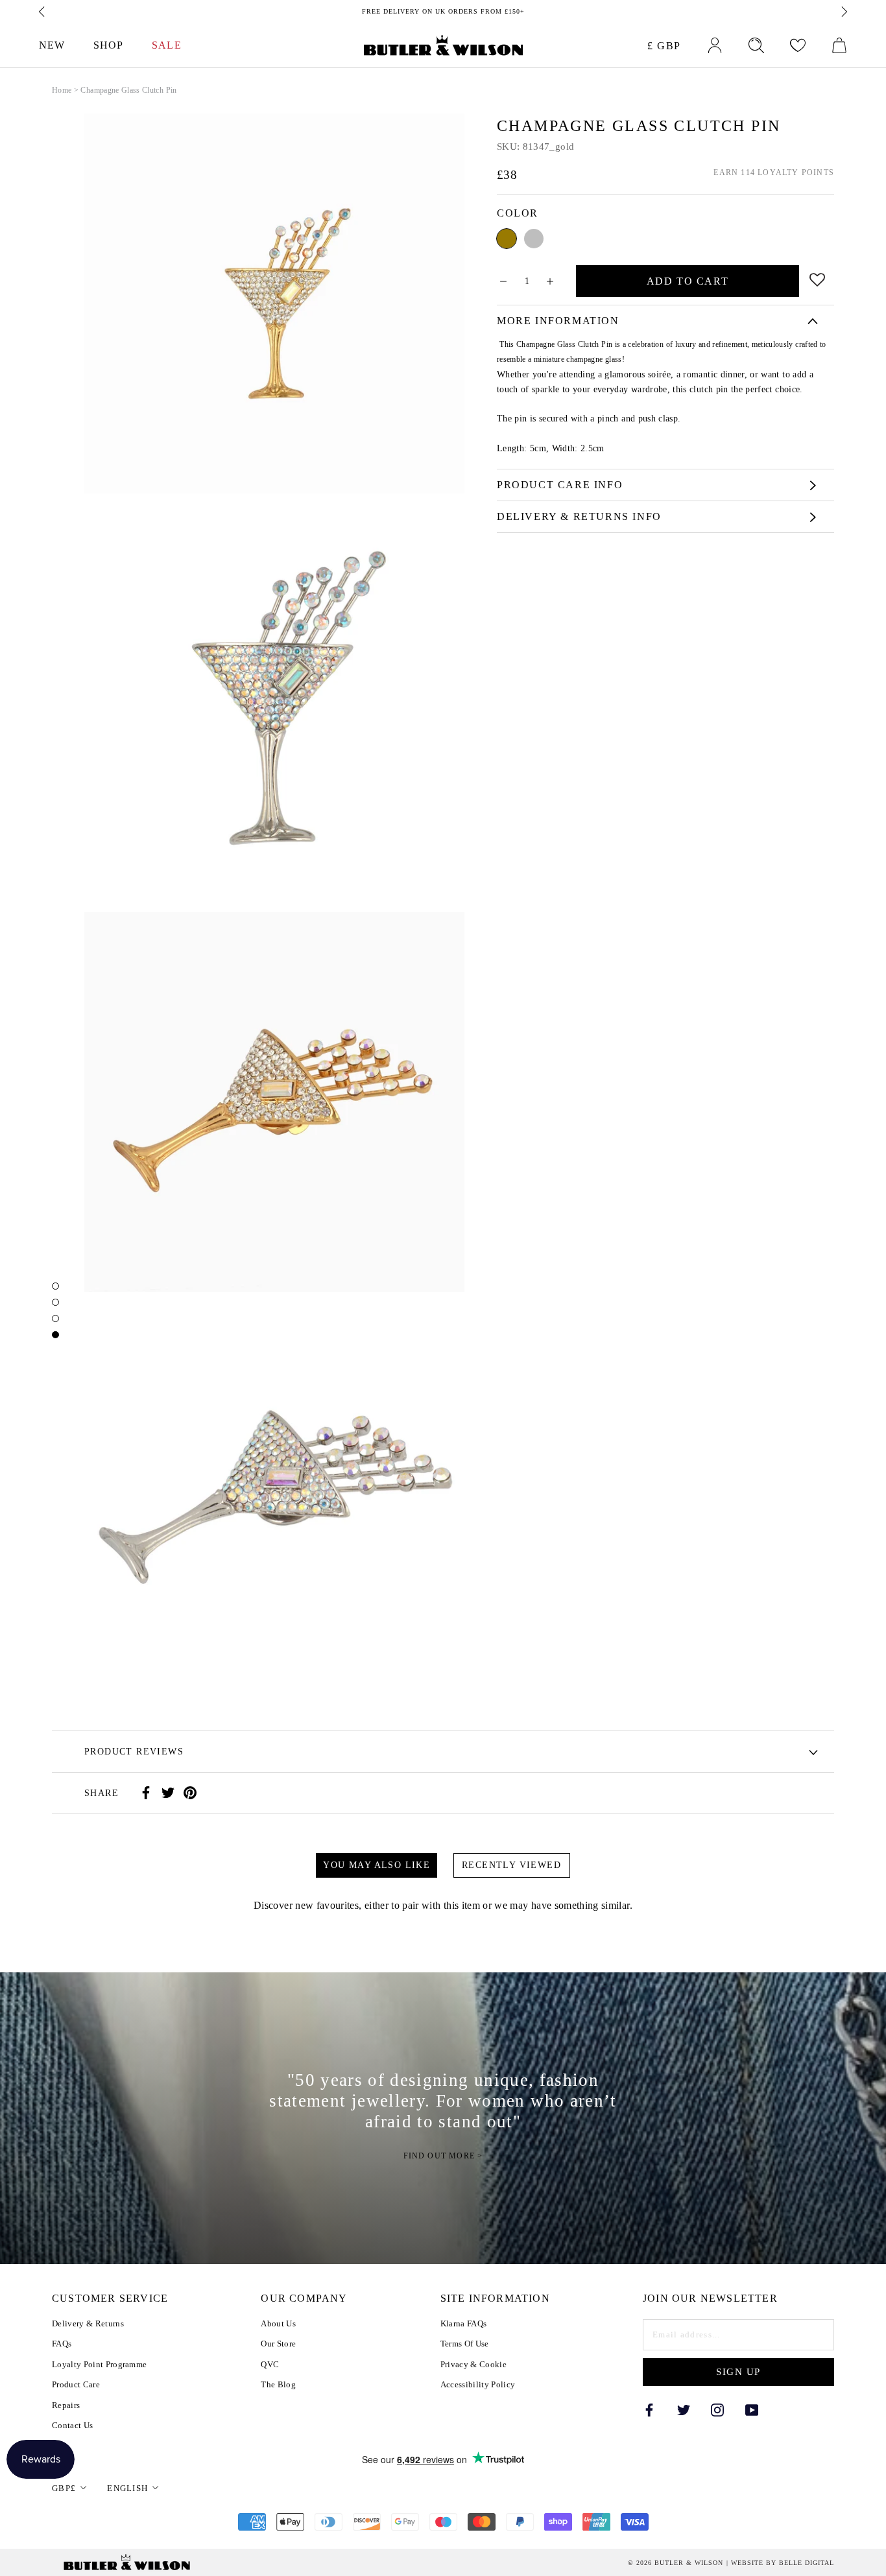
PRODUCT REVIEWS (134, 1752)
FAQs (62, 2344)
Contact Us (72, 2425)
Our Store (278, 2344)
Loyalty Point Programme (99, 2364)
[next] (843, 12)
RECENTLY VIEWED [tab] (511, 1865)
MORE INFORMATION (558, 321)
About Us (278, 2323)
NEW (52, 45)
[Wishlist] (798, 45)
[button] (818, 278)
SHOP (108, 45)
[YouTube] (752, 2409)
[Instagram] (717, 2409)
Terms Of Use (465, 2344)
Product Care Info (560, 485)
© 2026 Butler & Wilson (676, 2563)
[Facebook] (146, 1793)
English (127, 2488)
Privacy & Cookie (473, 2364)
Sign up (738, 2372)
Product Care (76, 2384)
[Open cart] (839, 45)
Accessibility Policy (478, 2384)
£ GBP (664, 46)
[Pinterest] (190, 1793)
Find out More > (443, 2156)
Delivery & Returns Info (579, 516)
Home (62, 90)
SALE (166, 45)
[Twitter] (168, 1793)
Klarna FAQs (464, 2323)
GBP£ (64, 2488)
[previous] (43, 12)
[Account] (715, 45)
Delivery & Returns (88, 2323)
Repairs (66, 2405)
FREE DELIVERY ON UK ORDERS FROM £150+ (443, 11)
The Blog (278, 2384)
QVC (270, 2364)
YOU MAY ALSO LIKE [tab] (377, 1865)
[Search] (756, 45)
